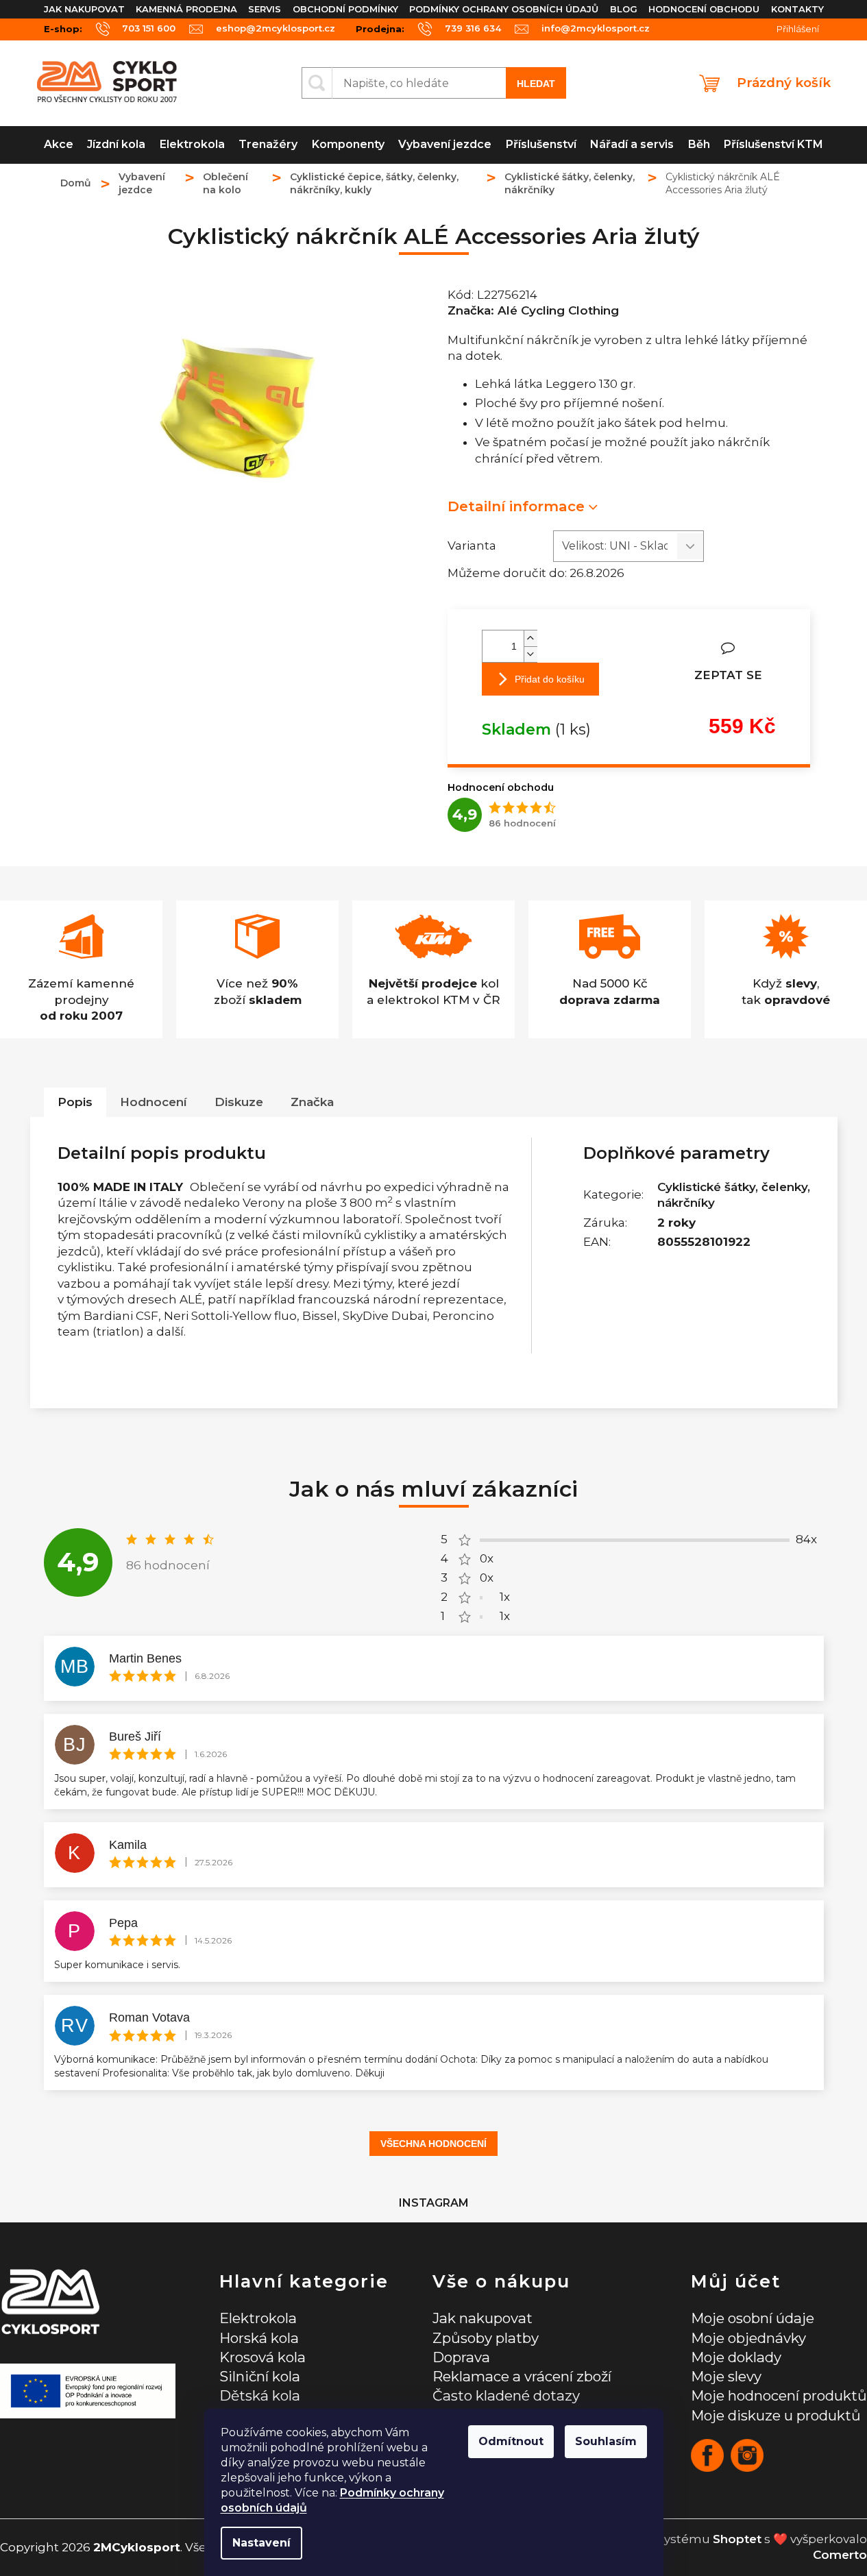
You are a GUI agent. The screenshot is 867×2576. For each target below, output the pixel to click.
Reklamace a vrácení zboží (522, 2376)
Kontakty (797, 9)
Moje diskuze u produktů (776, 2415)
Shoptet (737, 2539)
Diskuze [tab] (239, 1102)
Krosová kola (262, 2357)
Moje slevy (726, 2376)
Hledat (536, 84)
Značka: (533, 310)
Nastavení (261, 2543)
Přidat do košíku (550, 679)
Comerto (840, 2555)
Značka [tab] (312, 1102)
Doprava (461, 2357)
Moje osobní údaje (753, 2318)
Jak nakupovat (84, 9)
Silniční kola (260, 2376)
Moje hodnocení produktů (779, 2395)
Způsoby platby (486, 2338)
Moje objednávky (748, 2338)
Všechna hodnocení (433, 2144)
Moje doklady (736, 2357)
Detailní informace (516, 506)
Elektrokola (258, 2318)
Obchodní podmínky (345, 9)
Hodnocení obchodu (704, 9)
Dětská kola (260, 2395)
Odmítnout (511, 2441)
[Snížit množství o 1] (530, 654)
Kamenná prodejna (186, 9)
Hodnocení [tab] (154, 1102)
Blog (624, 9)
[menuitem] (59, 145)
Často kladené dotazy (506, 2395)
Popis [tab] (75, 1102)
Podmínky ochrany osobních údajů (504, 9)
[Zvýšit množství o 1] (530, 638)
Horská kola (259, 2338)
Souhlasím (606, 2441)
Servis (265, 9)
